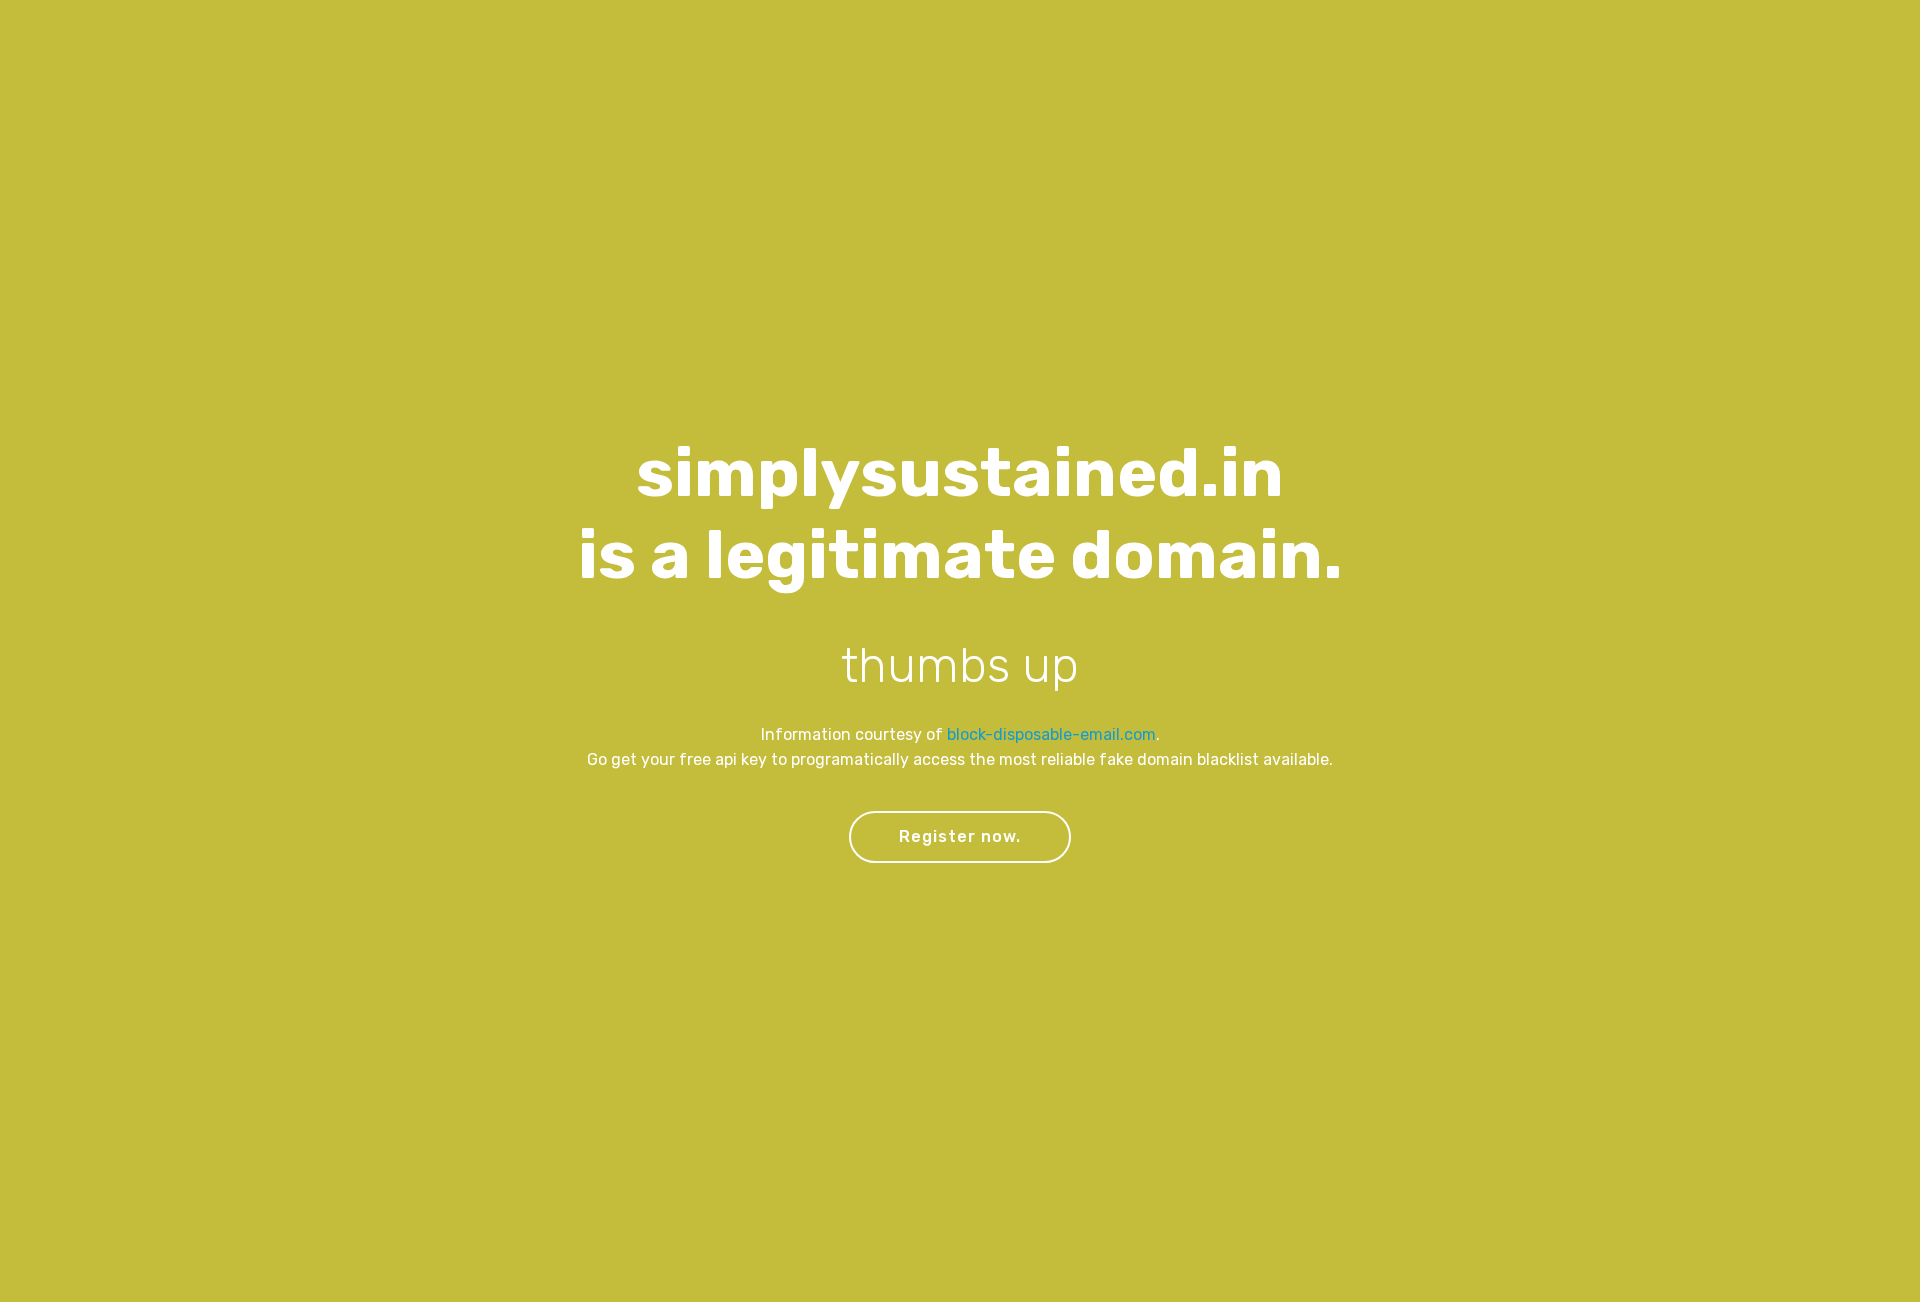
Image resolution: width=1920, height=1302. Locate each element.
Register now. (960, 836)
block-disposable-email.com (1051, 734)
